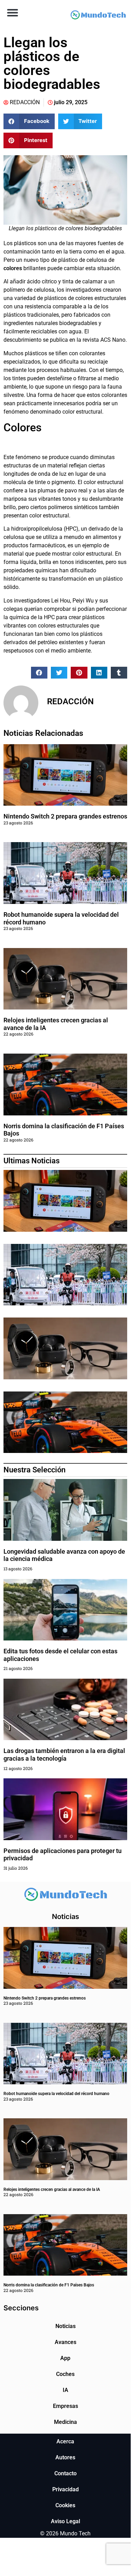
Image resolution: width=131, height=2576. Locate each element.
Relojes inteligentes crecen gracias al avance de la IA (52, 2189)
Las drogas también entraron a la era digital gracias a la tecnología (64, 1755)
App (65, 2358)
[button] (12, 12)
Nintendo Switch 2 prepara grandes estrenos (65, 816)
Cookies (65, 2505)
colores (13, 268)
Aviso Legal (65, 2521)
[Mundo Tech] (98, 16)
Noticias (65, 2326)
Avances (65, 2342)
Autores (65, 2457)
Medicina (65, 2422)
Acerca (65, 2441)
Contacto (65, 2473)
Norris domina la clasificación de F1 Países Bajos (49, 2285)
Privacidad (65, 2489)
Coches (65, 2374)
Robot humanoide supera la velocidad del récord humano (56, 2094)
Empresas (65, 2406)
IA (65, 2390)
